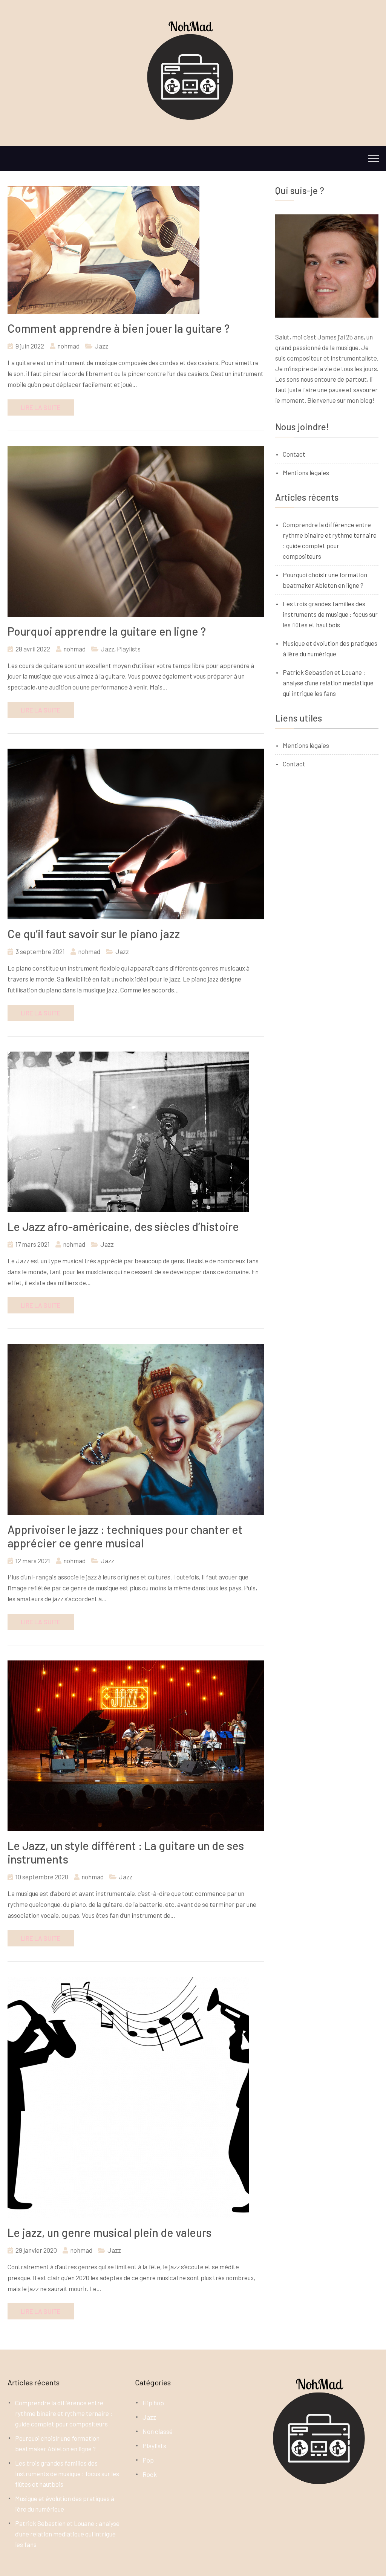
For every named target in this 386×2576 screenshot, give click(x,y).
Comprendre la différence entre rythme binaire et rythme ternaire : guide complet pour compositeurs (64, 2413)
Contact (294, 454)
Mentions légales (306, 472)
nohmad (68, 346)
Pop (148, 2460)
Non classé (158, 2431)
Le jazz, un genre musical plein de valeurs (110, 2232)
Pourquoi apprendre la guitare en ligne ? (107, 631)
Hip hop (153, 2403)
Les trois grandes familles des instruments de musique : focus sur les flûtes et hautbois (330, 614)
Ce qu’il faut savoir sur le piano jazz (94, 934)
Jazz (101, 346)
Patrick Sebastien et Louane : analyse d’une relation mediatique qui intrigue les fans (328, 683)
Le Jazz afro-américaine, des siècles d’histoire (123, 1226)
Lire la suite (41, 407)
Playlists (129, 649)
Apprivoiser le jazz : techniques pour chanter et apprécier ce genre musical (125, 1536)
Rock (150, 2474)
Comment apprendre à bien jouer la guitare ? (119, 328)
